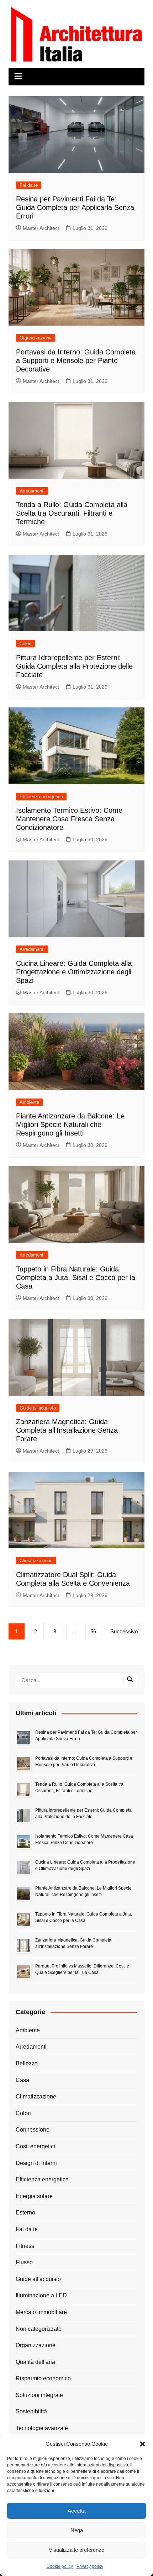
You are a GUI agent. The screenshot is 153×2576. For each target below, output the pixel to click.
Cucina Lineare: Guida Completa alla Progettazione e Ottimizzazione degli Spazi (74, 972)
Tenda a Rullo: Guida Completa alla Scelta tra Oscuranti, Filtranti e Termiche (72, 513)
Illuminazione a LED (41, 2295)
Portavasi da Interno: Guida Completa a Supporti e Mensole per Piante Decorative (76, 360)
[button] (142, 2444)
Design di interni (36, 2163)
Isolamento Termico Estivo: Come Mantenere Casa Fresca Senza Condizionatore (69, 819)
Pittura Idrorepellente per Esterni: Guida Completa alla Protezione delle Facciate (74, 666)
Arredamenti (32, 491)
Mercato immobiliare (41, 2312)
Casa (22, 2080)
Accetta (76, 2511)
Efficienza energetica (41, 797)
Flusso (24, 2262)
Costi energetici (35, 2146)
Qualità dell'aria (35, 2362)
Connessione (33, 2130)
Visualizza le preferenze (76, 2550)
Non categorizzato (39, 2329)
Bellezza (27, 2063)
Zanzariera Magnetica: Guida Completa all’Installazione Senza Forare (67, 1430)
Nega (77, 2530)
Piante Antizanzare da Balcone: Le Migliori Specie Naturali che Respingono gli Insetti (70, 1124)
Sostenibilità (31, 2411)
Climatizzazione (36, 1561)
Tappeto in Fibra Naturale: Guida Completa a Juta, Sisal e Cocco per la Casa (76, 1278)
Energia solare (34, 2196)
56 (93, 1631)
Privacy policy (90, 2566)
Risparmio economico (43, 2378)
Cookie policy (60, 2566)
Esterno (25, 2212)
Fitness (25, 2246)
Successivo (124, 1631)
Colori (25, 644)
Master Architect (41, 228)
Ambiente (29, 1102)
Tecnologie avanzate (42, 2428)
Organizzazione (36, 338)
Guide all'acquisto (38, 1408)
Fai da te (29, 185)
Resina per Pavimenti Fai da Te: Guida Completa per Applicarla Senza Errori (75, 207)
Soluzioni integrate (39, 2395)
